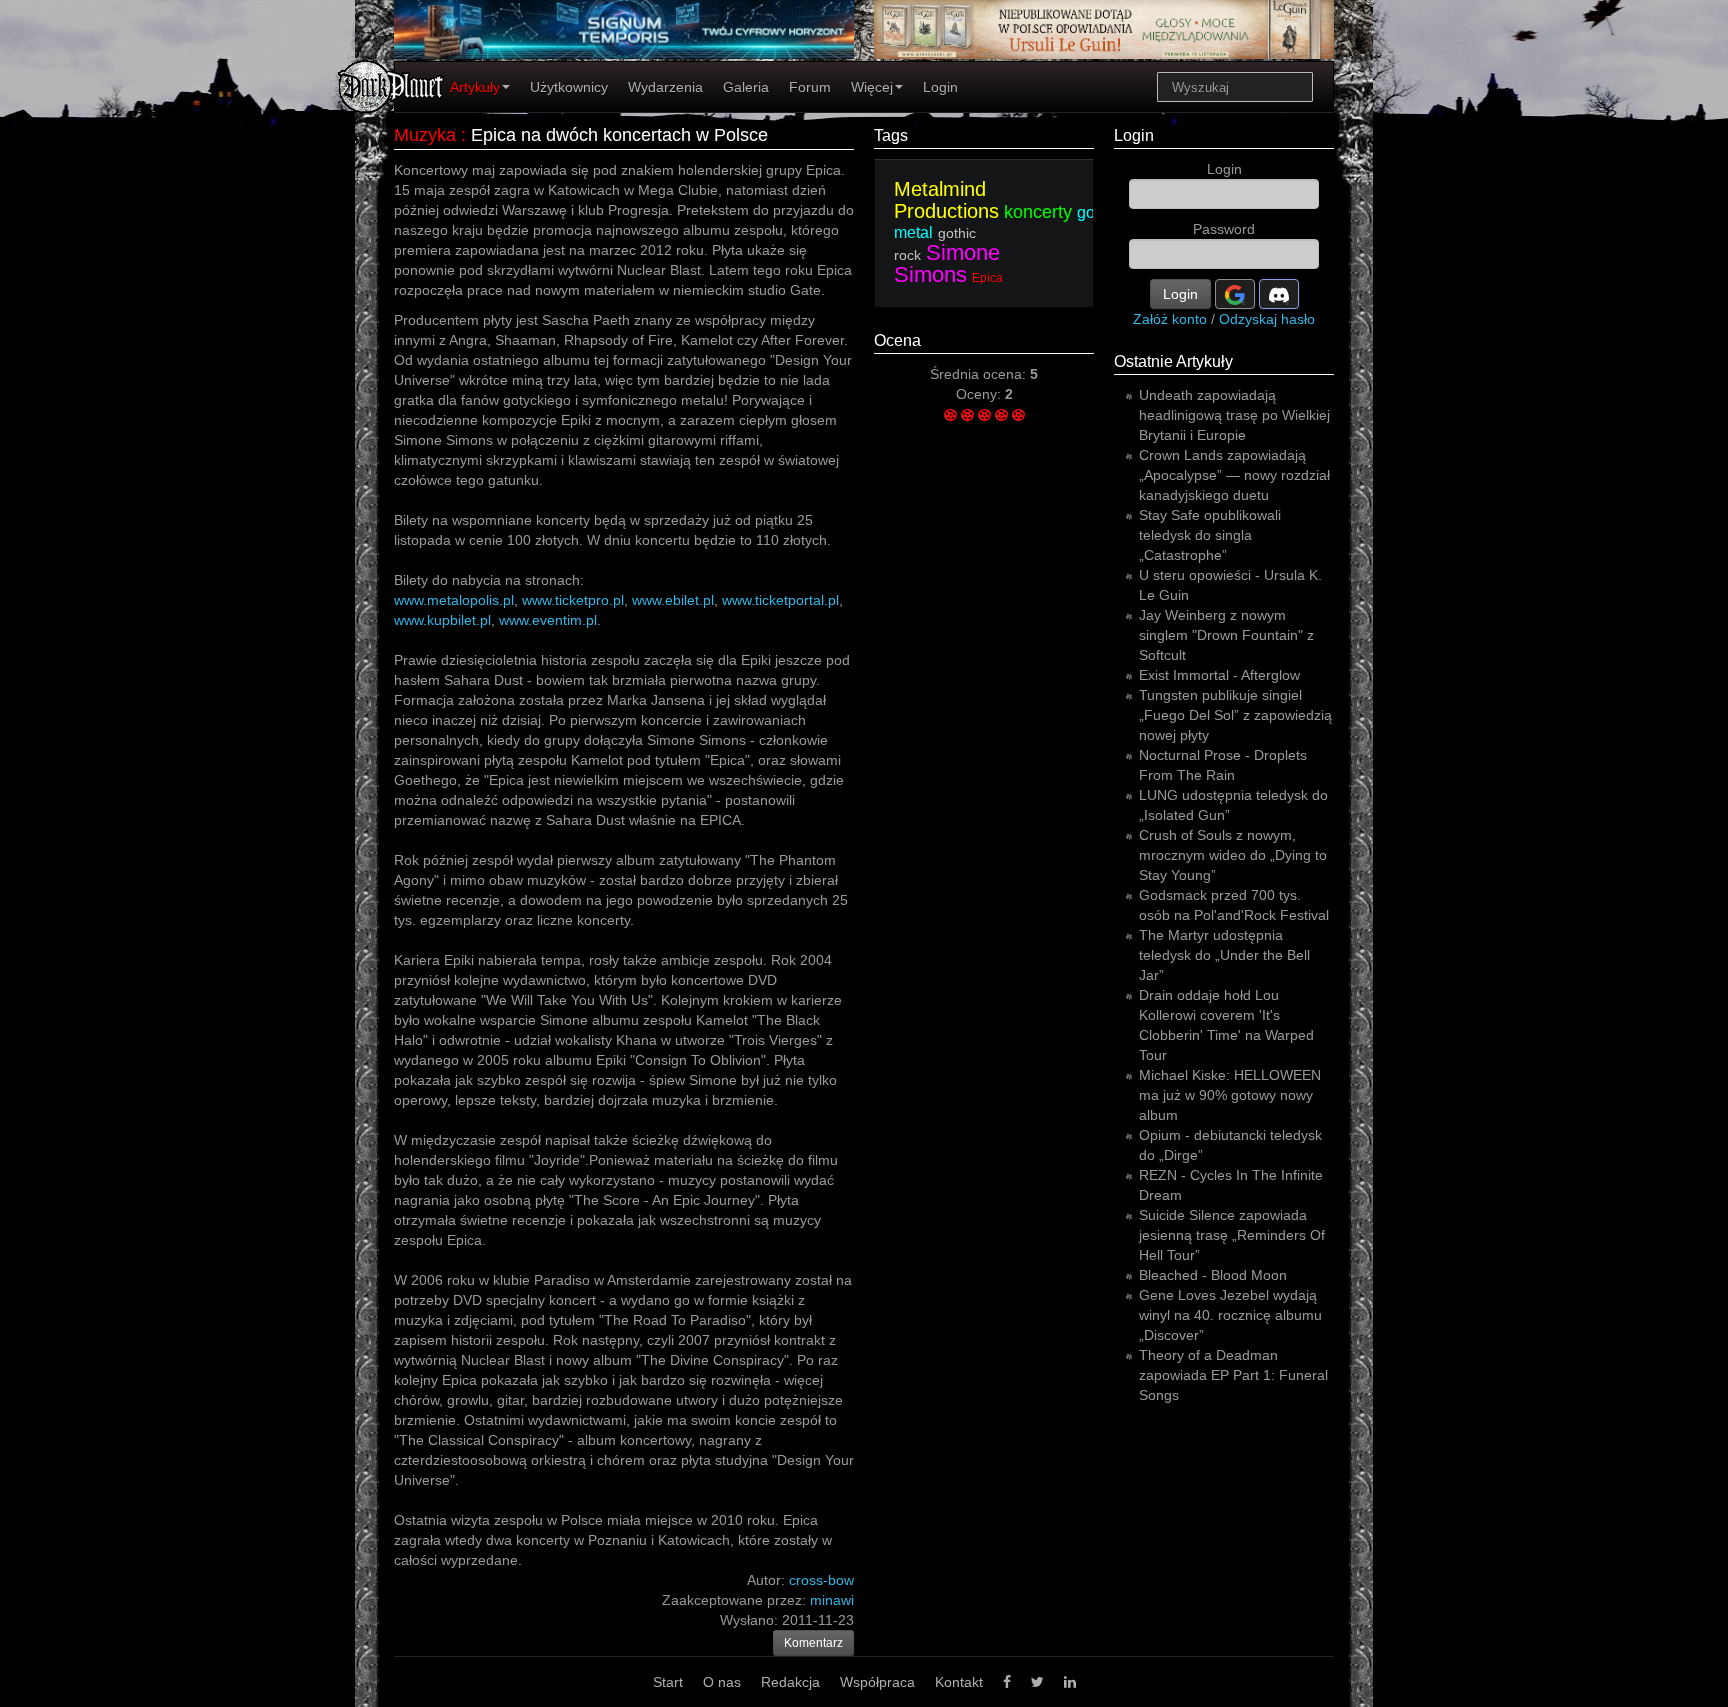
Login (940, 87)
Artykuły (475, 87)
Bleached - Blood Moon (1213, 1275)
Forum (810, 87)
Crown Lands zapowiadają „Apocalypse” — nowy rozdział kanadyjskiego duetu (1234, 475)
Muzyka (425, 135)
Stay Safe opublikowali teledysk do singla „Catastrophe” (1210, 535)
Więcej (872, 87)
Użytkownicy (569, 87)
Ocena (897, 340)
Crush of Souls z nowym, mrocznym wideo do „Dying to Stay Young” (1233, 855)
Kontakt (959, 1682)
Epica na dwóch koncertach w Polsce (619, 135)
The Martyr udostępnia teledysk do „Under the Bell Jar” (1224, 955)
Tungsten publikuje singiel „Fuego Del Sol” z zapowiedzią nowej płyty (1235, 715)
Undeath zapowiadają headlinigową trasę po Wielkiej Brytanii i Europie (1234, 415)
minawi (832, 1600)
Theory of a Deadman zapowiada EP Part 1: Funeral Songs (1233, 1375)
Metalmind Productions (946, 200)
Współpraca (877, 1682)
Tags (891, 135)
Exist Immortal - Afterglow (1219, 675)
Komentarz (813, 1643)
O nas (722, 1682)
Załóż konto (1170, 319)
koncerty (1038, 212)
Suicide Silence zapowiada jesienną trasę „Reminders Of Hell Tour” (1232, 1235)
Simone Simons (947, 263)
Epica (987, 278)
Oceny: (980, 394)
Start (668, 1682)
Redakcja (790, 1682)
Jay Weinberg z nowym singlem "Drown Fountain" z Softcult (1226, 635)
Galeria (746, 87)
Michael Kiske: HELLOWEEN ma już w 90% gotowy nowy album (1230, 1095)
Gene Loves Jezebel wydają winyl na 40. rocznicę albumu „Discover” (1230, 1315)
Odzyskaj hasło (1267, 319)
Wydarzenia (665, 87)
